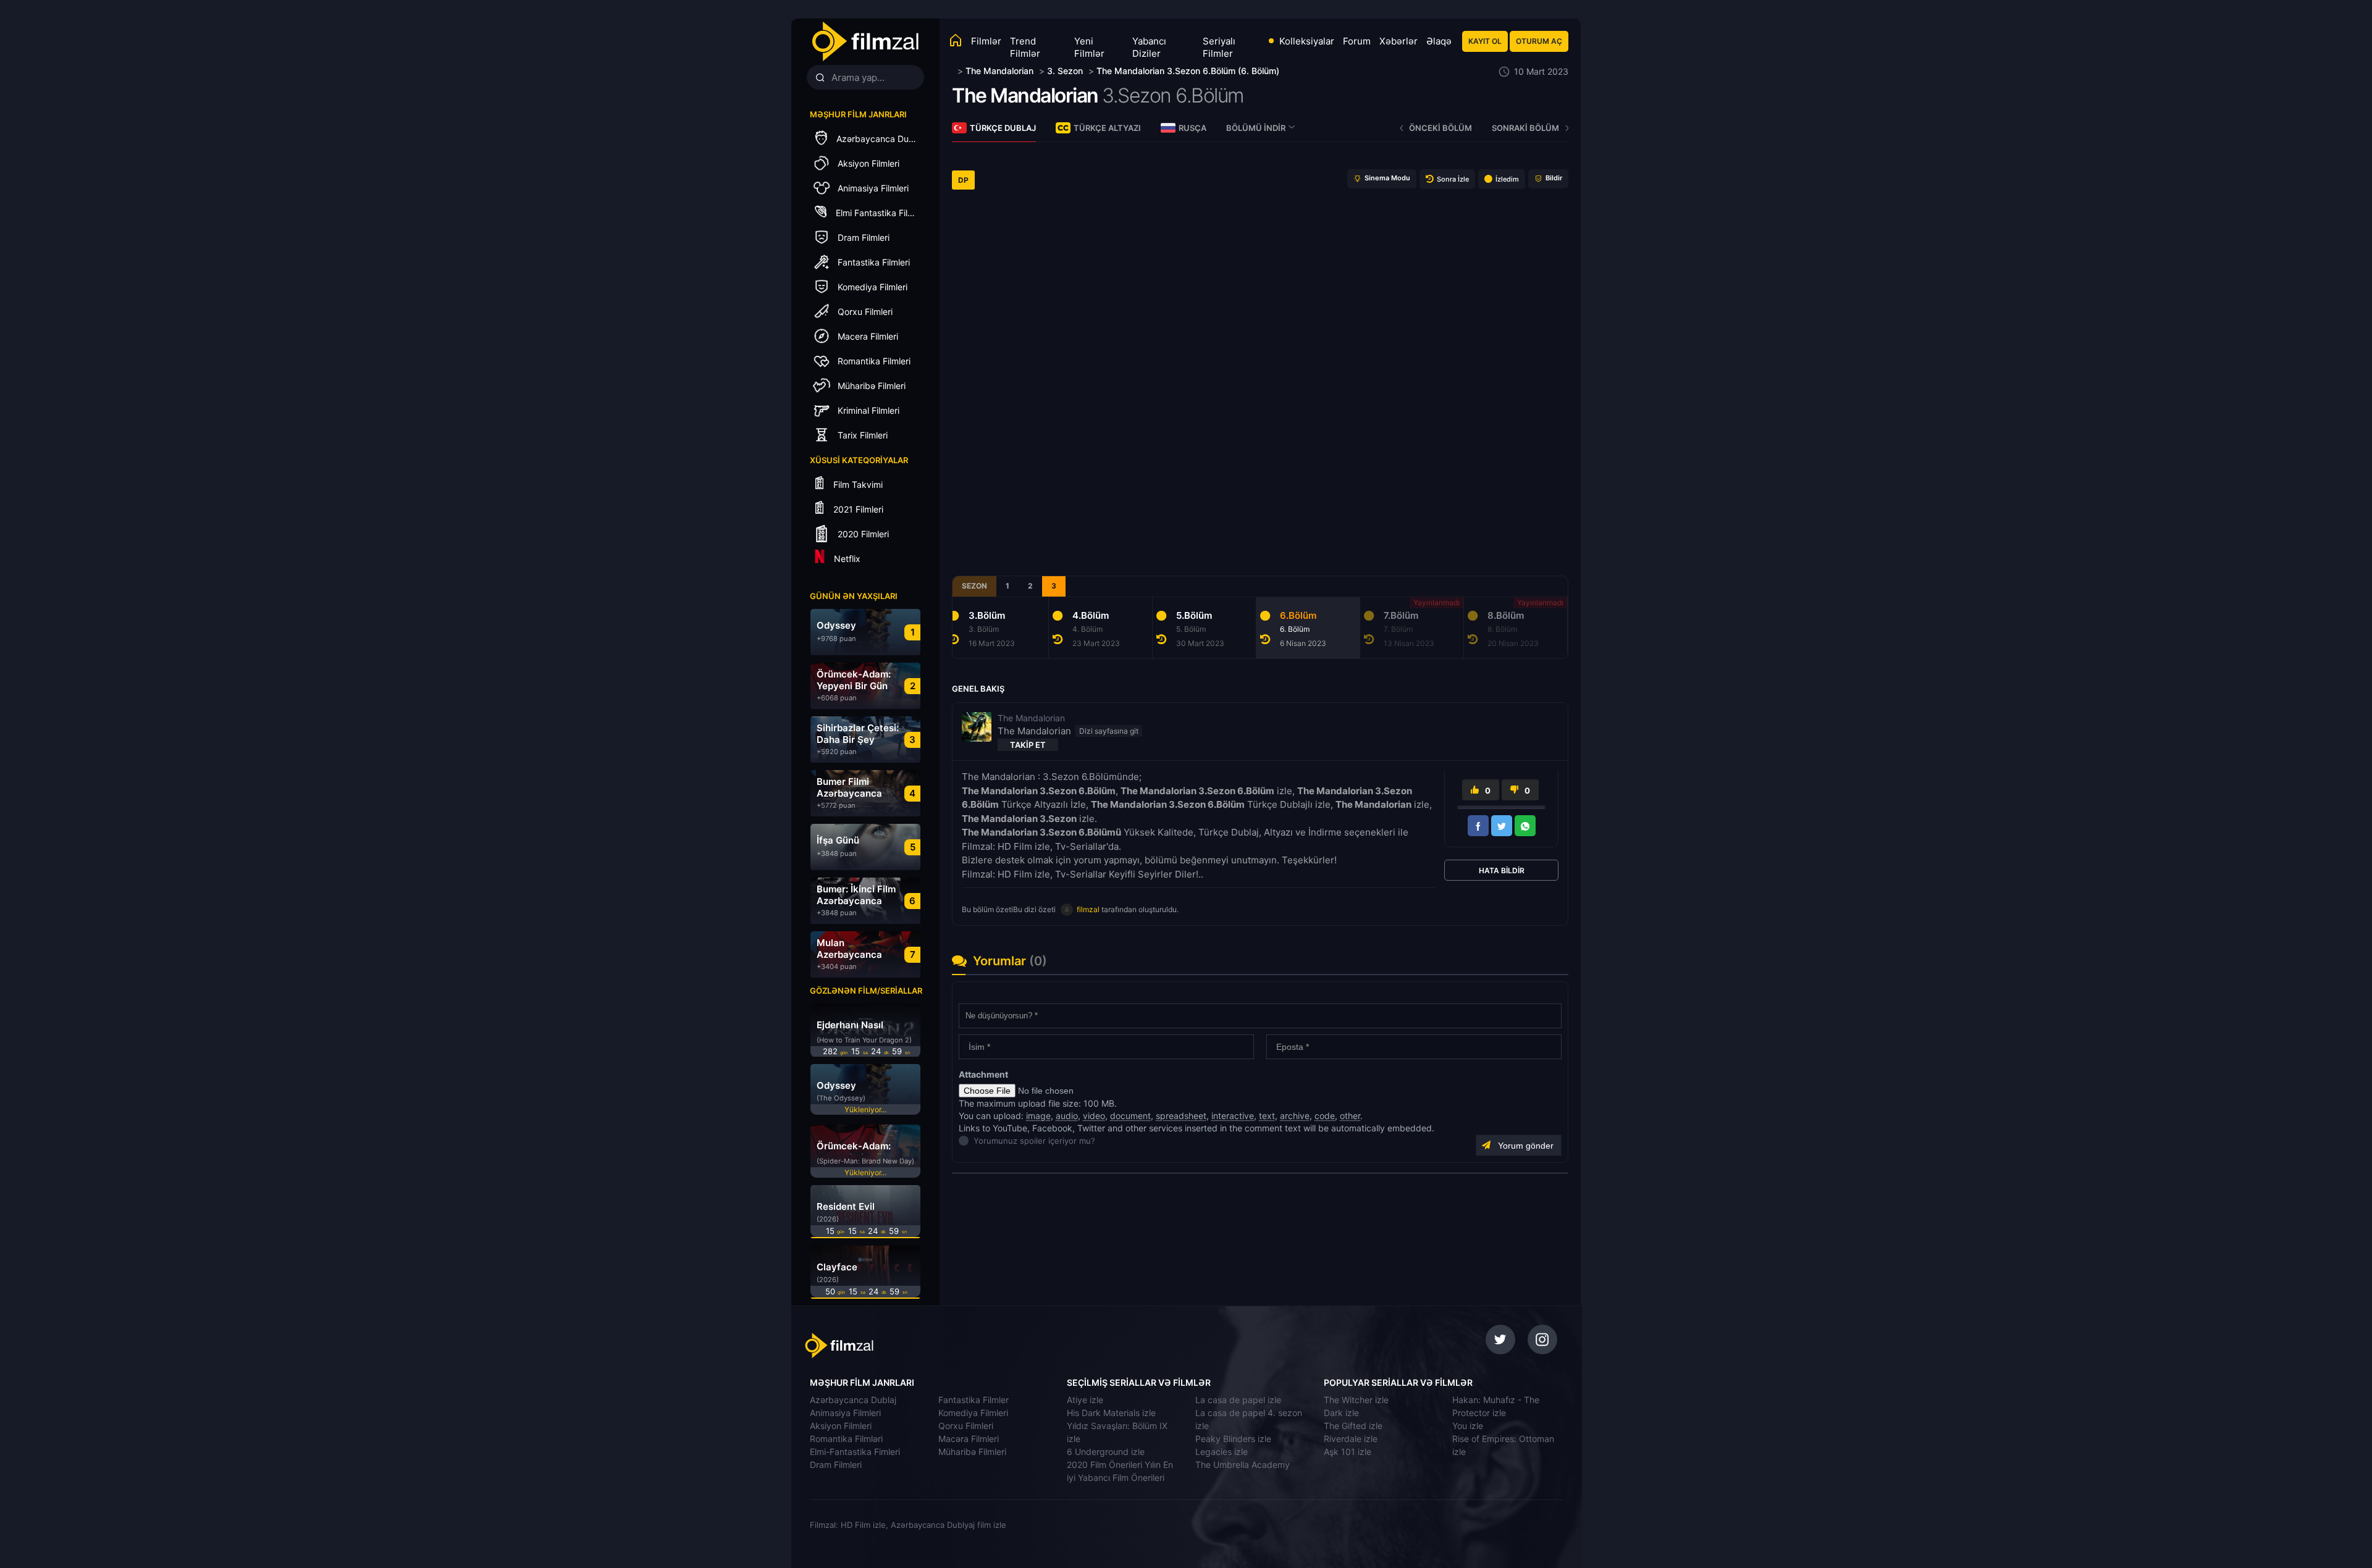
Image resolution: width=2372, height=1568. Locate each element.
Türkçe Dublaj (1003, 128)
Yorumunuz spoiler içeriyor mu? (977, 1141)
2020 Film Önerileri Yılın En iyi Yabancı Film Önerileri (1120, 1471)
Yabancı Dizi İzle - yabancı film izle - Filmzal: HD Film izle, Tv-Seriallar (865, 42)
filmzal (1088, 909)
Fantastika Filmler (974, 1400)
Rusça (1192, 128)
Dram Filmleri (836, 1465)
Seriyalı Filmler (1219, 47)
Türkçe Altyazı (1107, 128)
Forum (1357, 41)
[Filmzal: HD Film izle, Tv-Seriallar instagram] (1542, 1340)
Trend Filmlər (1025, 47)
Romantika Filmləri (846, 1439)
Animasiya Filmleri (845, 1413)
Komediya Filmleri (973, 1413)
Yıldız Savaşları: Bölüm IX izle (1117, 1432)
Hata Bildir (1502, 870)
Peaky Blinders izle (1233, 1439)
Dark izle (1341, 1413)
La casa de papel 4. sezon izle (1249, 1419)
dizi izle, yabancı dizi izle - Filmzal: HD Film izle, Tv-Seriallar (891, 1346)
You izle (1468, 1426)
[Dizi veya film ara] (820, 78)
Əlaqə (1439, 41)
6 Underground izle (1106, 1452)
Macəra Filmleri (969, 1439)
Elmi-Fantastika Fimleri (855, 1452)
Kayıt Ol (1485, 41)
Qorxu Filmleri (966, 1426)
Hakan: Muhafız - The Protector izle (1496, 1406)
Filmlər (986, 41)
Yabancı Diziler (1149, 47)
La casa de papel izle (1238, 1400)
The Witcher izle (1356, 1400)
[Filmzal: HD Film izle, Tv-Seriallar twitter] (1500, 1340)
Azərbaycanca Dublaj (853, 1400)
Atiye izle (1085, 1400)
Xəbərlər (1398, 41)
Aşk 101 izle (1348, 1452)
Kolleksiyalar (1307, 41)
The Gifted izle (1353, 1426)
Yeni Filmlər (1089, 47)
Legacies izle (1222, 1452)
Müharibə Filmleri (972, 1452)
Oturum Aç (1539, 41)
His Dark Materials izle (1111, 1413)
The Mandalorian (1025, 95)
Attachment (983, 1074)
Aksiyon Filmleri (841, 1426)
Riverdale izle (1351, 1439)
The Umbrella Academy (1243, 1465)
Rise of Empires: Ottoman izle (1503, 1445)
